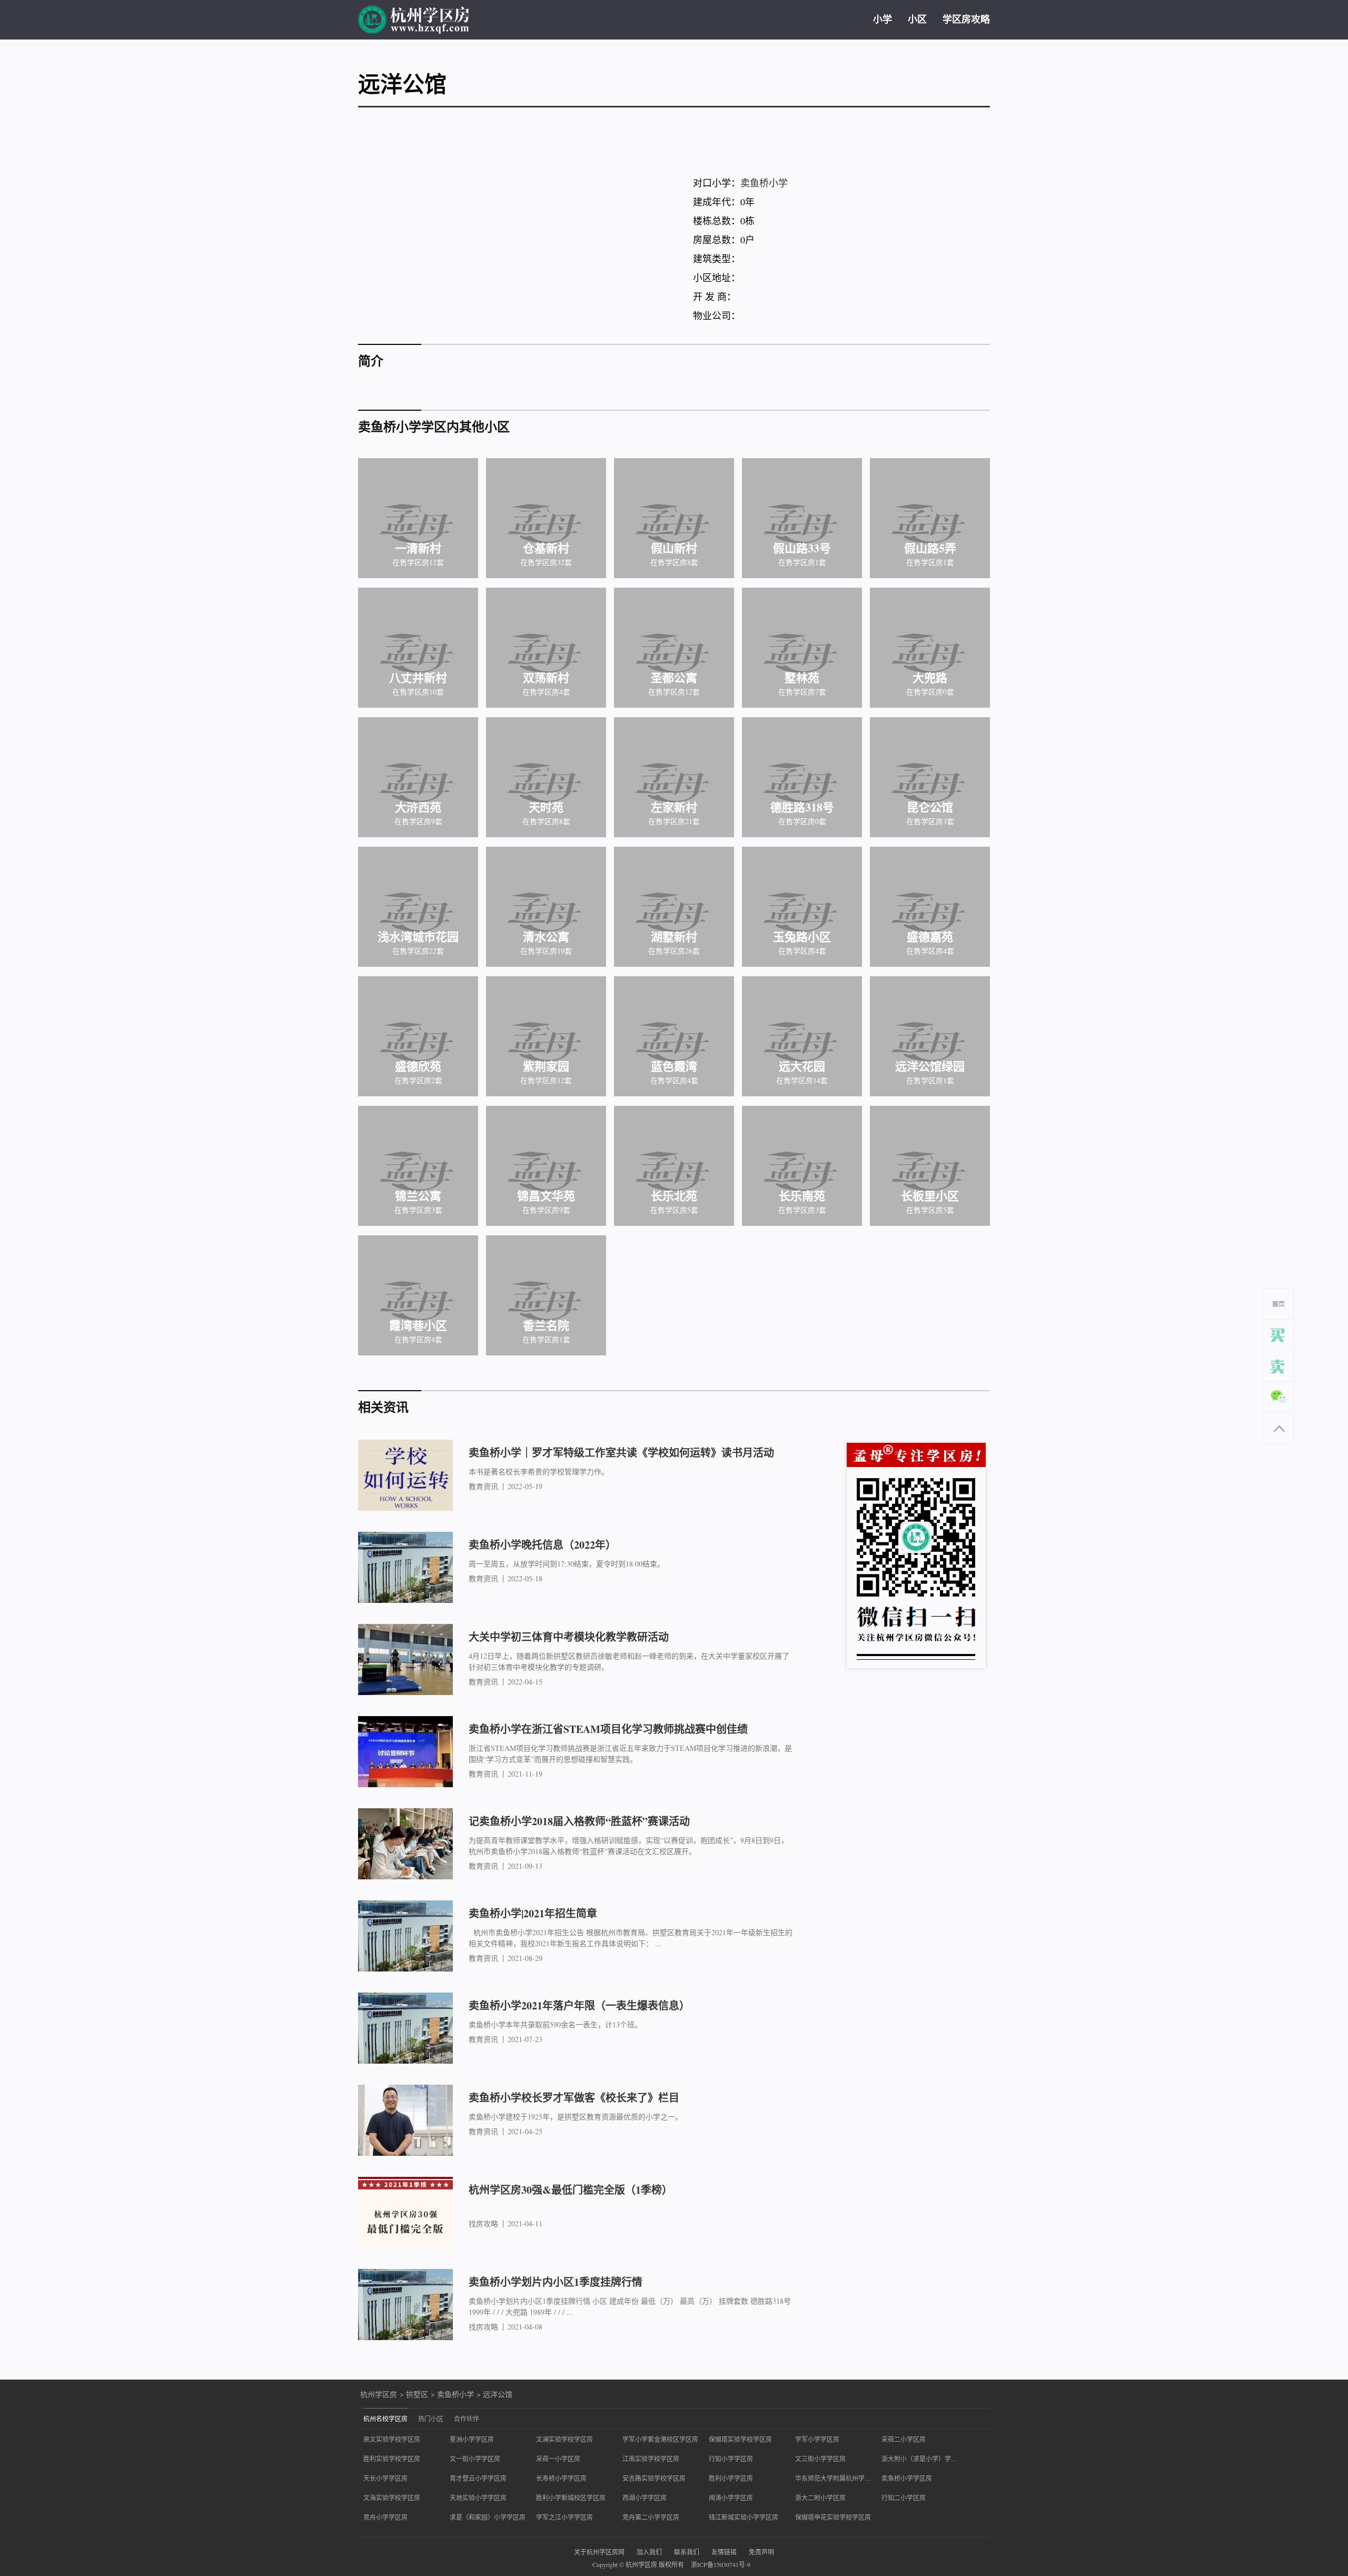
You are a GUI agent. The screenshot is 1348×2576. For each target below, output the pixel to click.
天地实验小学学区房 (478, 2498)
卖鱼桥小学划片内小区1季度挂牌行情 (556, 2282)
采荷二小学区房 (904, 2439)
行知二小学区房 (904, 2498)
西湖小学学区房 (645, 2498)
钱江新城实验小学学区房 (744, 2517)
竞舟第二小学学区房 (651, 2517)
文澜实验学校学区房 (564, 2439)
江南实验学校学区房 (651, 2459)
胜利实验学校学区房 (392, 2459)
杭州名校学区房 (385, 2419)
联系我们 (687, 2552)
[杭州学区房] (414, 20)
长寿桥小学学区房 (561, 2478)
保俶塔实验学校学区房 (740, 2439)
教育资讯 (483, 1487)
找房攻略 (483, 2224)
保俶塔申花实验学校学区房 (833, 2517)
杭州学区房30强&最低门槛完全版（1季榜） (571, 2190)
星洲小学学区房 (472, 2439)
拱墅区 (417, 2394)
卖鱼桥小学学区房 (907, 2478)
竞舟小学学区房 (385, 2517)
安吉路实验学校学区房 (654, 2478)
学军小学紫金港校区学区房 (660, 2439)
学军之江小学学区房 (564, 2517)
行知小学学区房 (731, 2459)
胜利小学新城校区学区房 (571, 2498)
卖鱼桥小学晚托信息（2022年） (542, 1545)
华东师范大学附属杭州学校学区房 (833, 2478)
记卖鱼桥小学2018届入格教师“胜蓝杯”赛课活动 (579, 1821)
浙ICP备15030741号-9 (721, 2564)
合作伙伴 (467, 2419)
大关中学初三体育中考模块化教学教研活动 (569, 1637)
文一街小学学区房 (475, 2459)
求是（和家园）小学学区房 (488, 2517)
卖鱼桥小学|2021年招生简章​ (533, 1913)
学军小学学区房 (817, 2439)
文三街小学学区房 (820, 2459)
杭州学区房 (379, 2394)
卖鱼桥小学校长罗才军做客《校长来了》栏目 (574, 2098)
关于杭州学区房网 (599, 2552)
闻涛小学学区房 (731, 2498)
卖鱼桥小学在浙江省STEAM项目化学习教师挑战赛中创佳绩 (608, 1729)
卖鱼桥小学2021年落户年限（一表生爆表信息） (579, 2005)
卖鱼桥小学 (764, 183)
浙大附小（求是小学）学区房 (919, 2459)
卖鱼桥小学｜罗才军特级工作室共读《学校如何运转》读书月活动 (621, 1453)
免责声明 (761, 2552)
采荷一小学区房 (558, 2459)
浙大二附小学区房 (820, 2498)
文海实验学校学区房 (392, 2498)
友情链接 (724, 2552)
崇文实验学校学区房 (392, 2439)
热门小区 (431, 2419)
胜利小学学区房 (731, 2478)
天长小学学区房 (385, 2478)
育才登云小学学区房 (478, 2478)
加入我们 (649, 2552)
